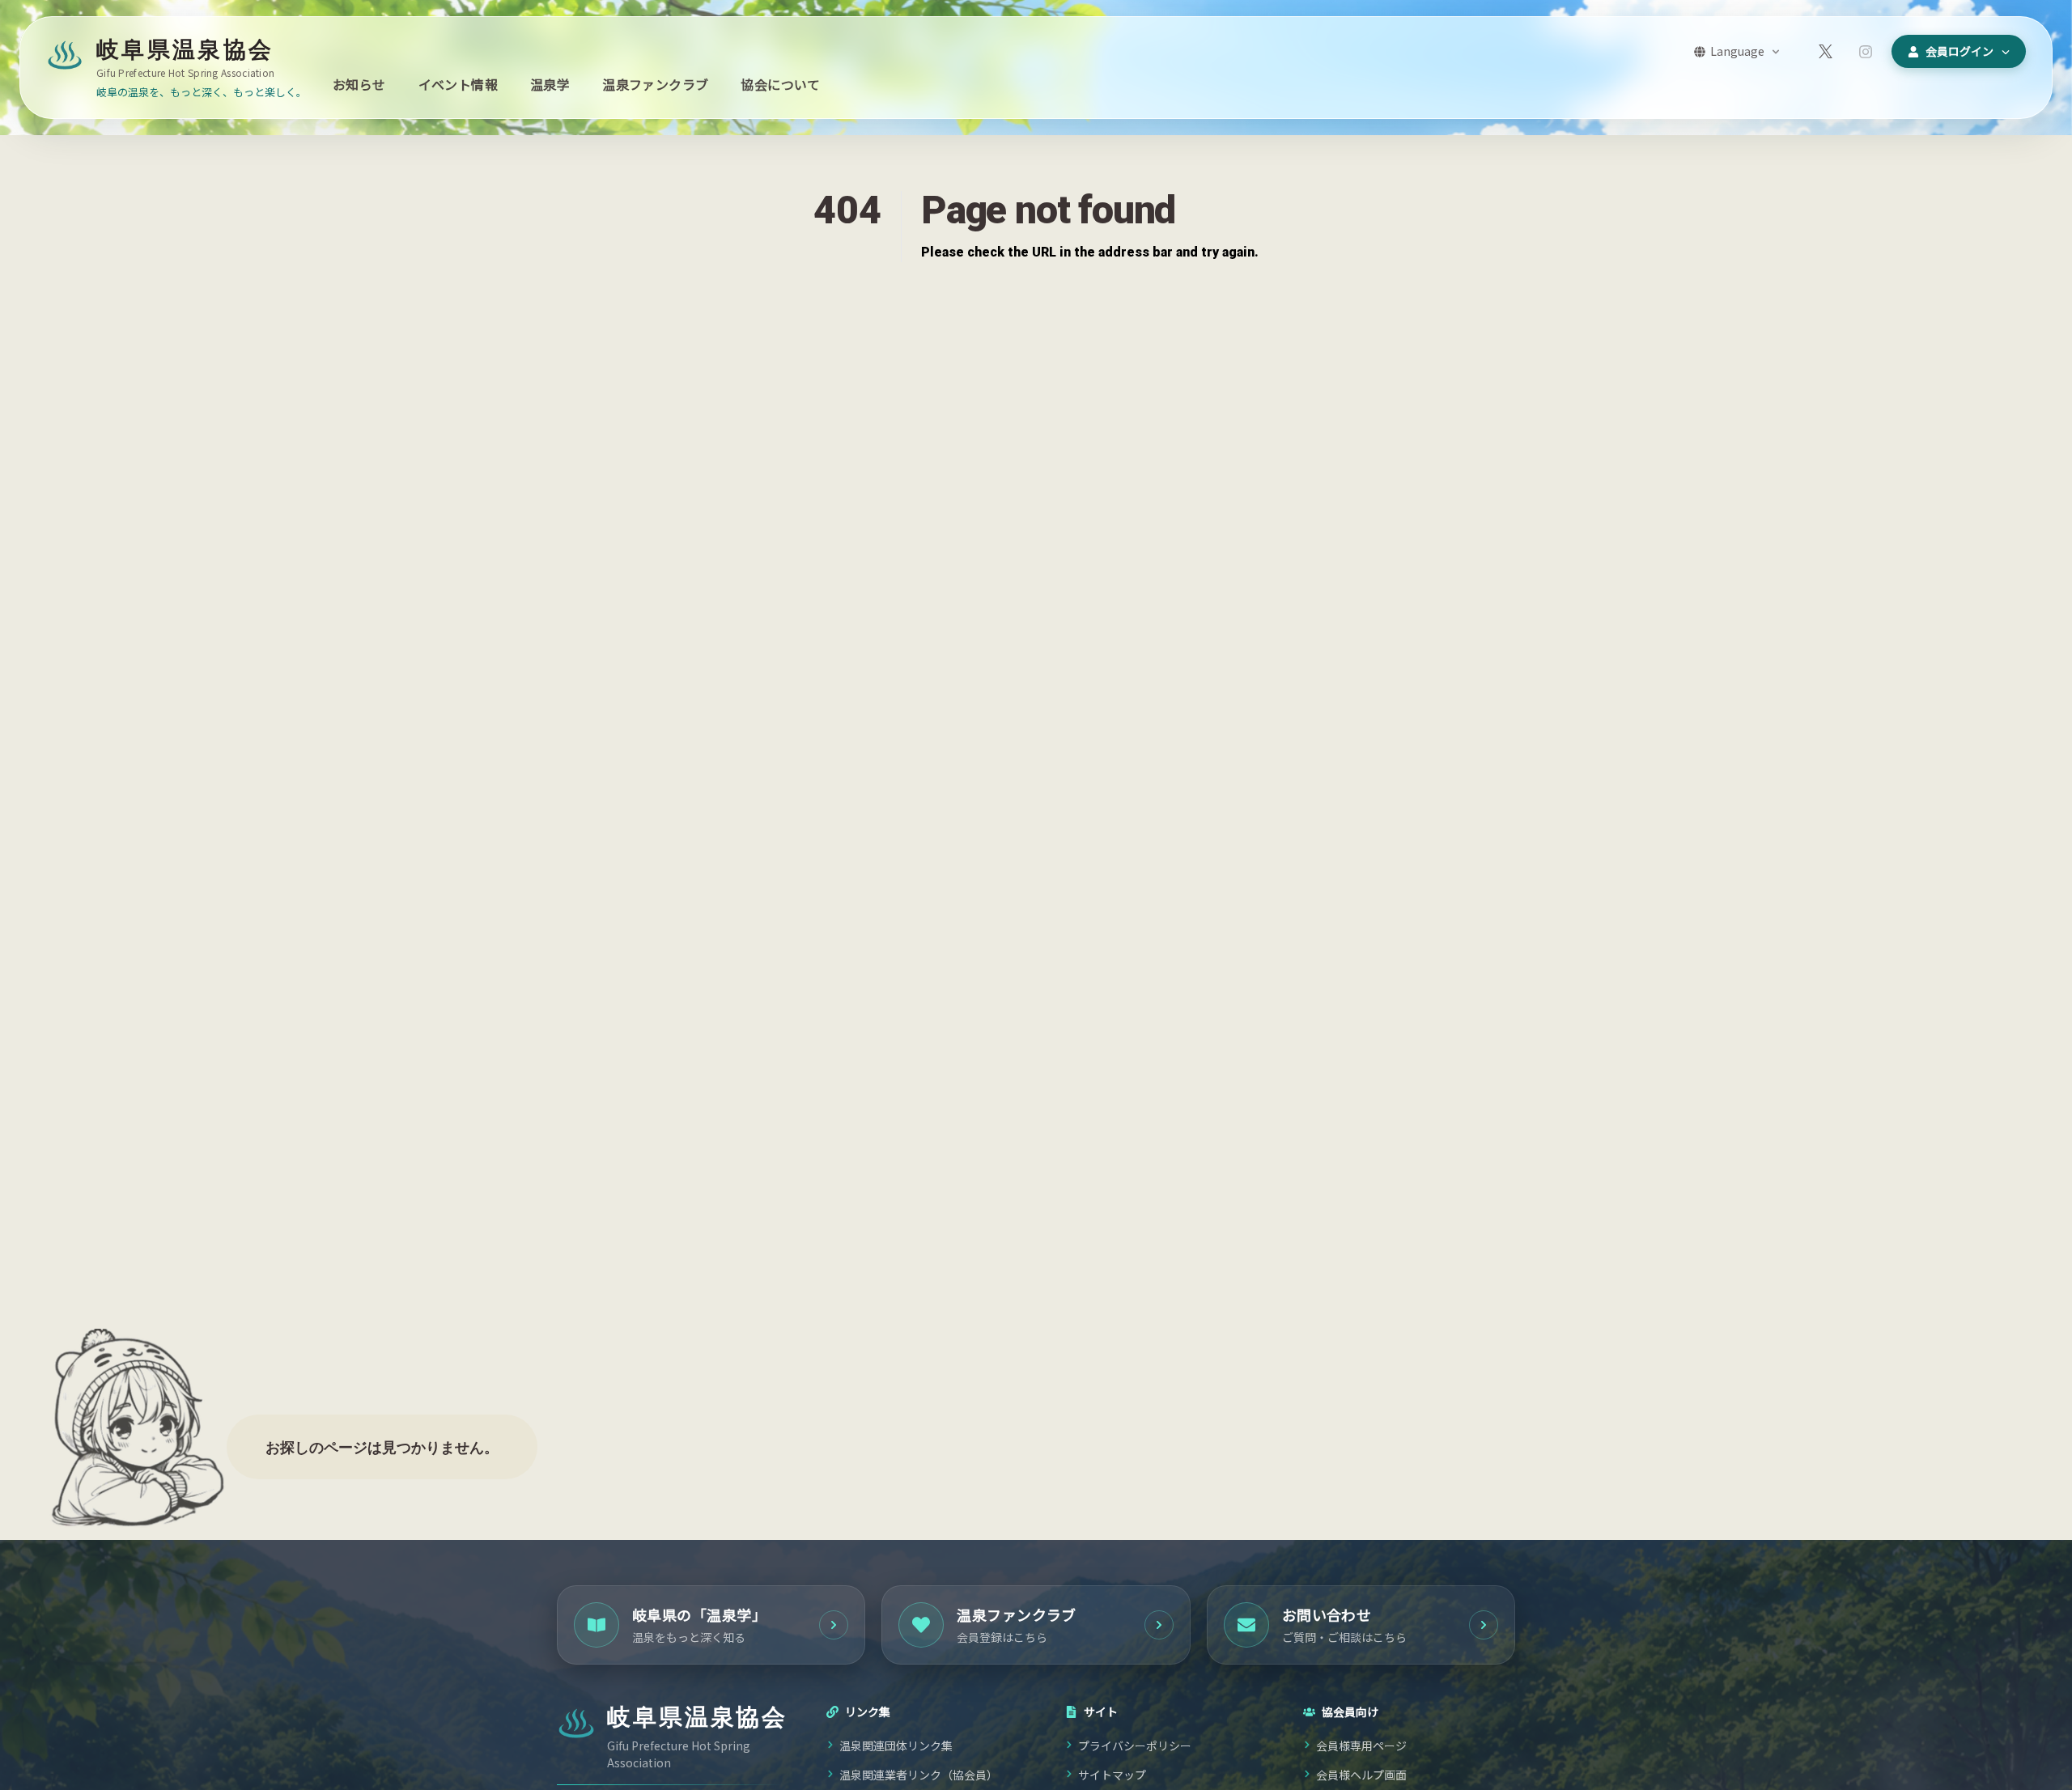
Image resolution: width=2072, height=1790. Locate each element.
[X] (1825, 52)
